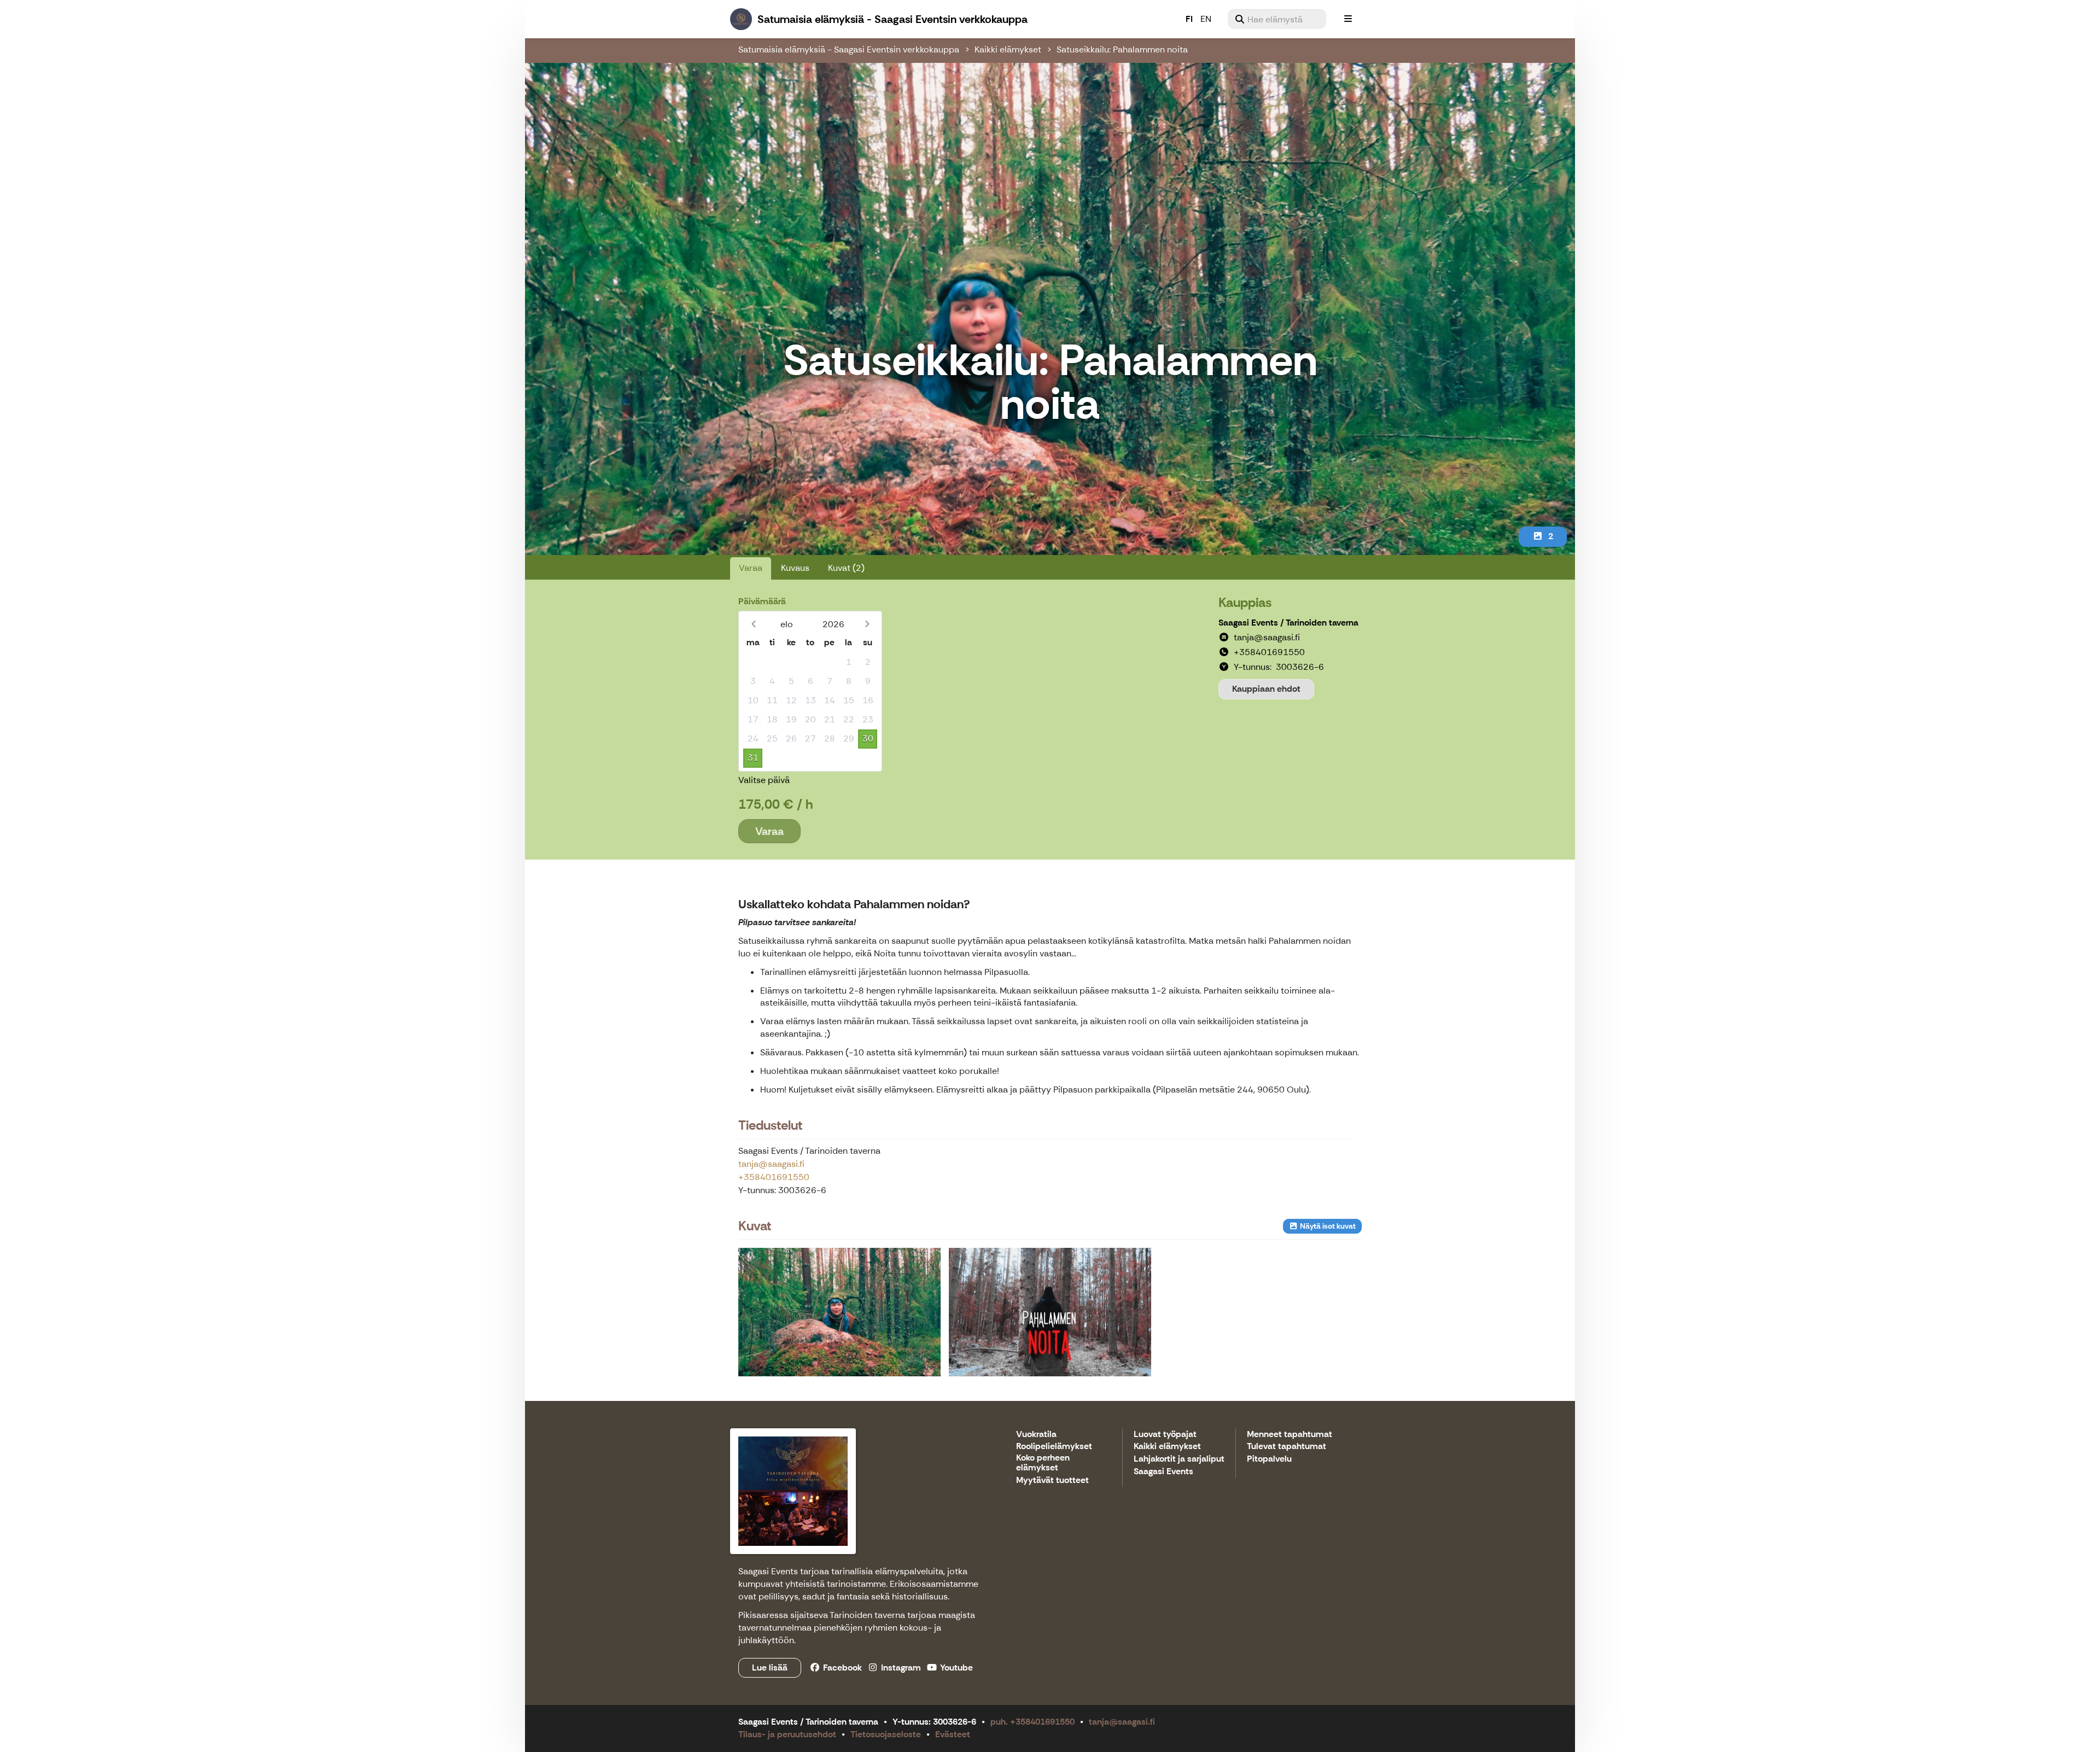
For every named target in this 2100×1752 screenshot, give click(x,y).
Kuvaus (795, 568)
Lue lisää (770, 1668)
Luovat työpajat (1165, 1435)
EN (1206, 19)
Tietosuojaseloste (886, 1734)
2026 (833, 624)
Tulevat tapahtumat (1287, 1447)
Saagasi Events (1163, 1472)
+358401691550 (774, 1177)
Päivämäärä (762, 601)
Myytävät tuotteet (1052, 1481)
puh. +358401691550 (1032, 1722)
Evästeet (953, 1734)
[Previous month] (753, 624)
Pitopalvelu (1269, 1459)
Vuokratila (1036, 1435)
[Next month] (867, 624)
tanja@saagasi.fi (771, 1164)
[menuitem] (1277, 19)
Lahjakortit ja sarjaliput (1179, 1459)
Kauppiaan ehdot (1266, 689)
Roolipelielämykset (1054, 1447)
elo (787, 624)
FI (1189, 19)
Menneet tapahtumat (1290, 1435)
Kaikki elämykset (1008, 49)
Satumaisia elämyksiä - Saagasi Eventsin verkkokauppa (849, 49)
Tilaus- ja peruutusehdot (787, 1734)
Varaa (751, 568)
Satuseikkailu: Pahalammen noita (1122, 49)
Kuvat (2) (846, 568)
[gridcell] (753, 662)
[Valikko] (1348, 19)
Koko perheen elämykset (1043, 1463)
